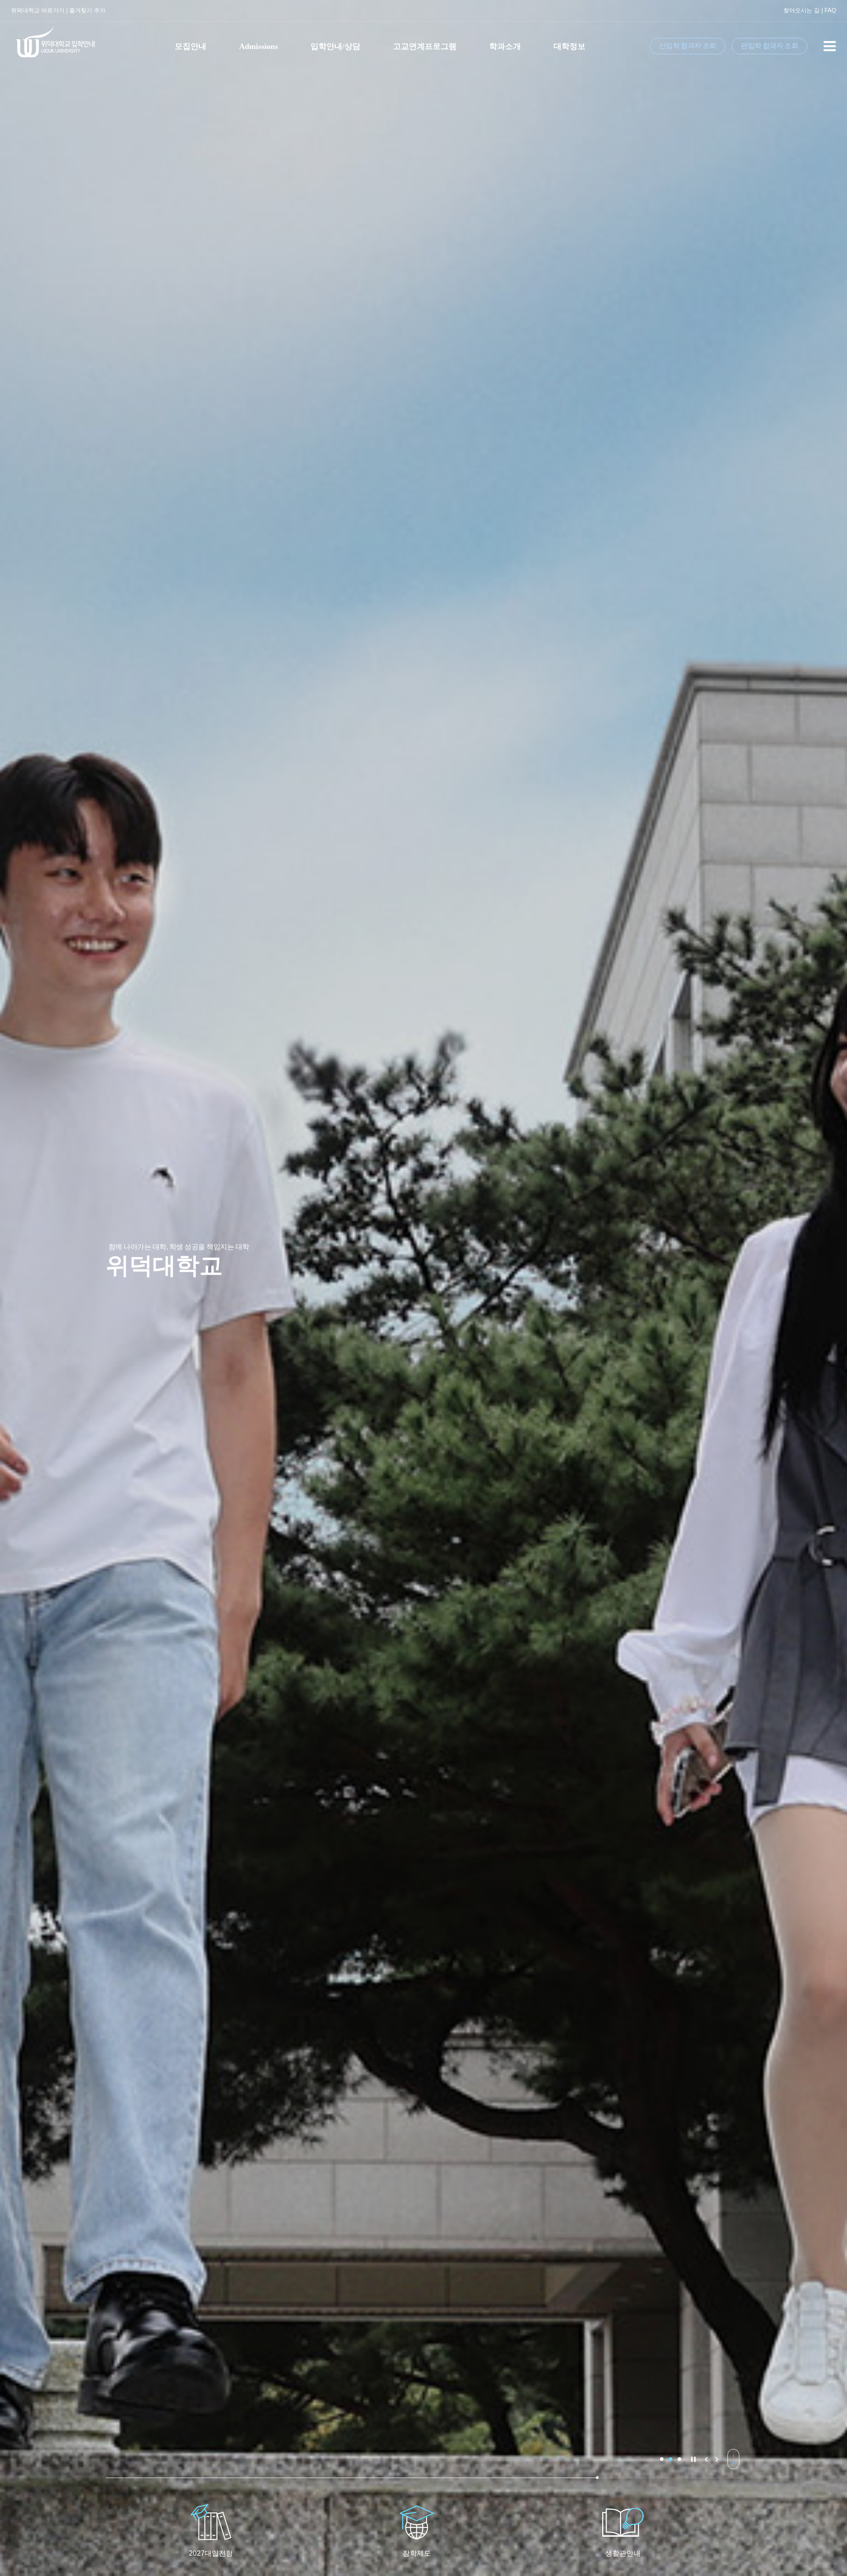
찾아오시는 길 (802, 10)
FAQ (830, 10)
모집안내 (191, 46)
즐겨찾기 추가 (87, 10)
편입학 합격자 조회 (769, 46)
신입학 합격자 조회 (688, 46)
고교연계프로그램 (425, 46)
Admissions (259, 46)
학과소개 (505, 46)
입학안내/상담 (335, 46)
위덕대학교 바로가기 (38, 10)
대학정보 (570, 46)
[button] (662, 2459)
